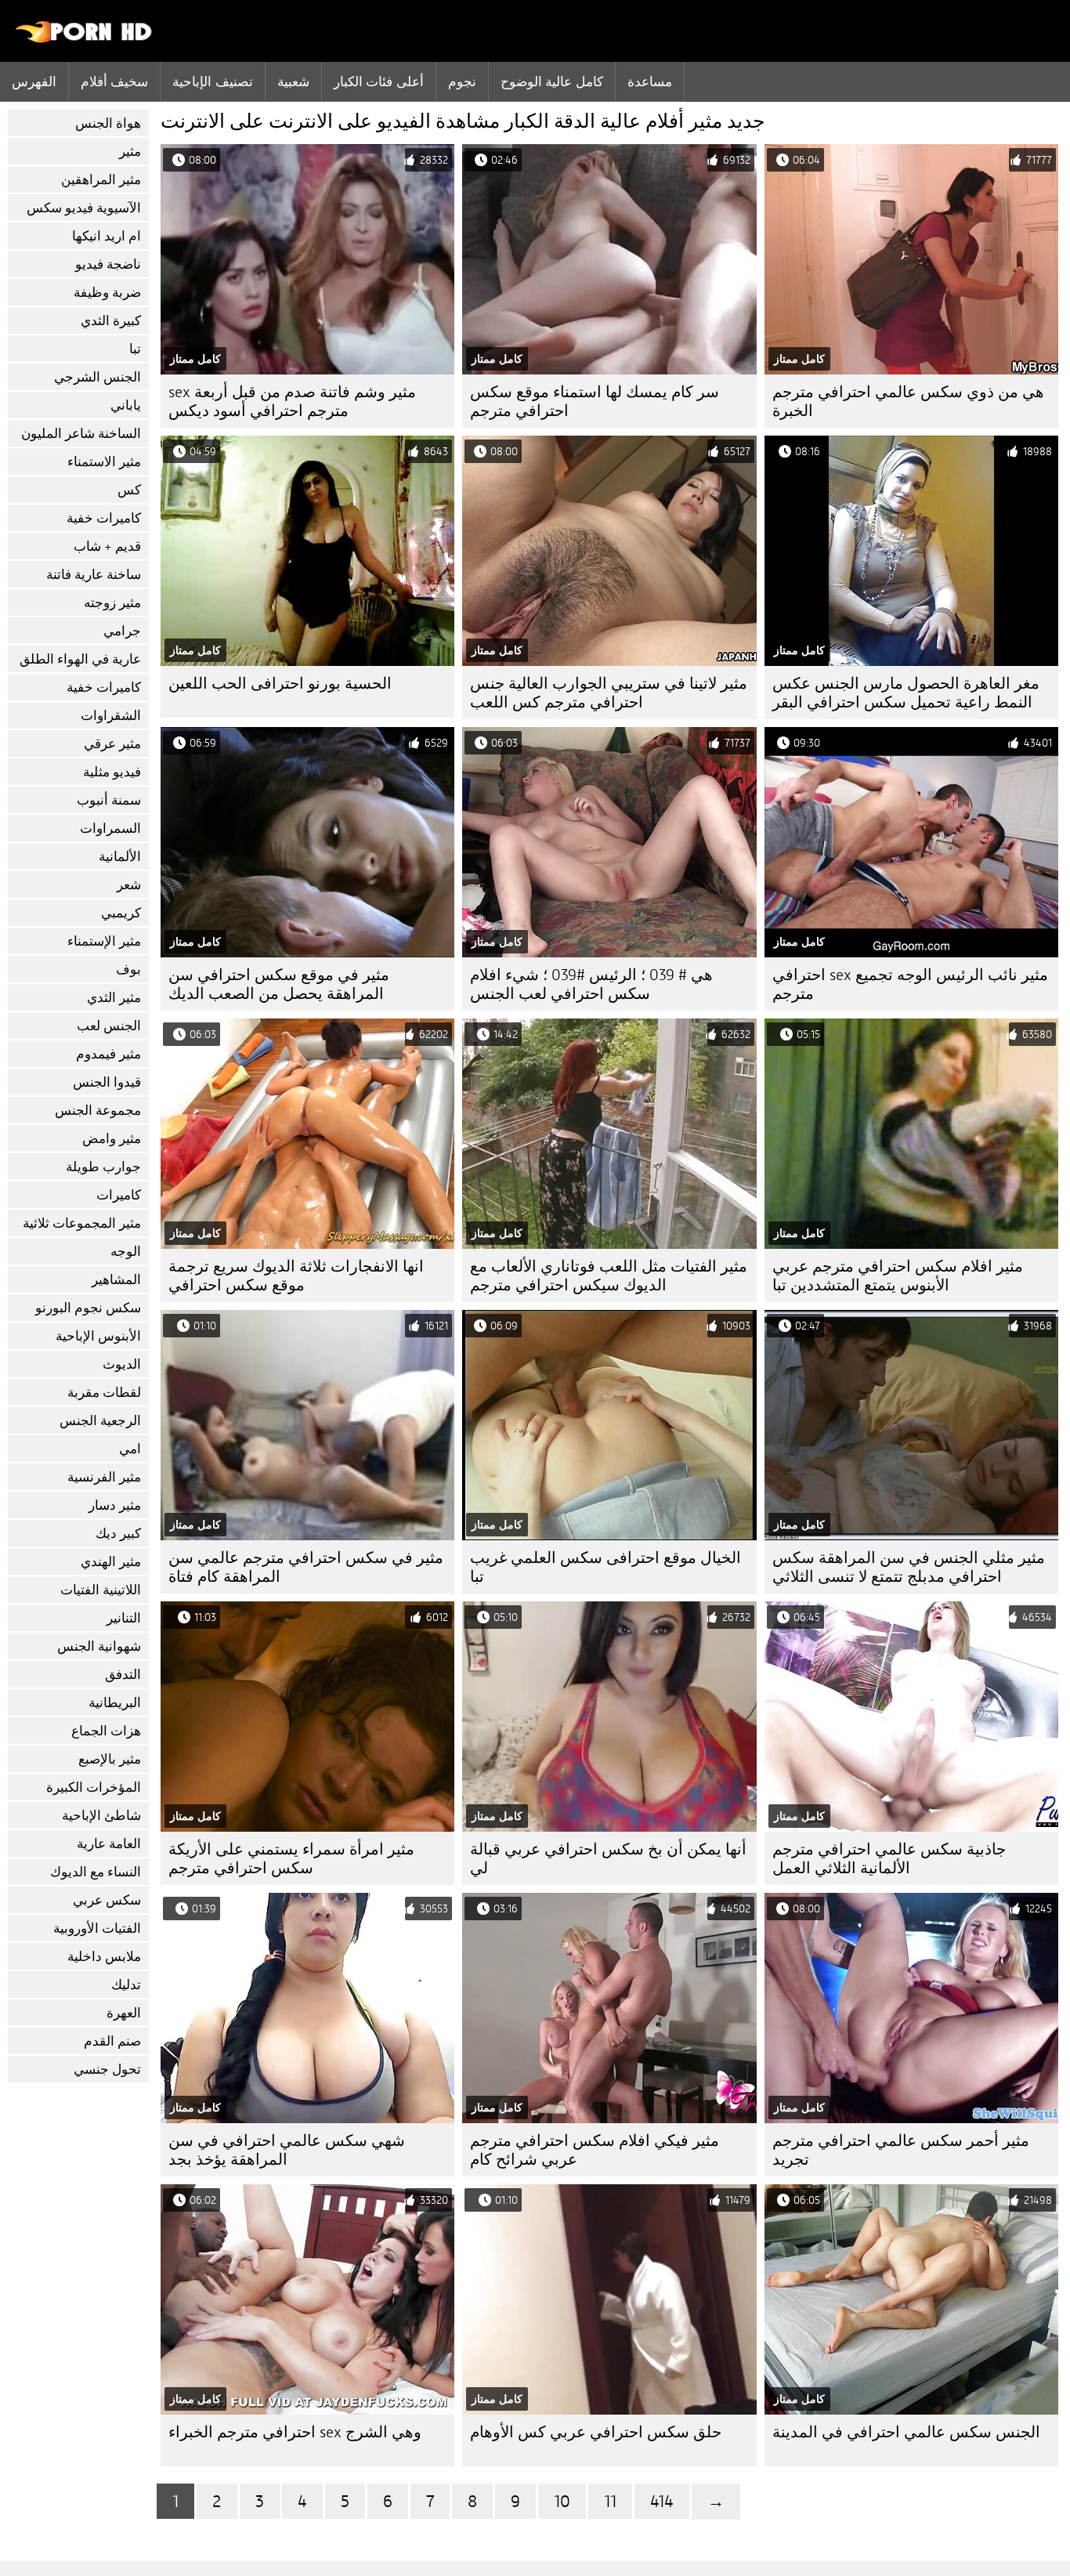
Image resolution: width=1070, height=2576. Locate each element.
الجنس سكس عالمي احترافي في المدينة (906, 2432)
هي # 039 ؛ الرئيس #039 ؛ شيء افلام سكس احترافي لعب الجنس (591, 984)
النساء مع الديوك (96, 1872)
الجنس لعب (109, 1026)
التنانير (124, 1618)
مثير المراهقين (101, 180)
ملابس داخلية (104, 1957)
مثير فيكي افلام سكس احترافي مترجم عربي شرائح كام (595, 2150)
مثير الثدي (114, 998)
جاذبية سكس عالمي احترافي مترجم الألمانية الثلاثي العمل (889, 1859)
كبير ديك (118, 1534)
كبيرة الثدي (111, 321)
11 (610, 2501)
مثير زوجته (112, 603)
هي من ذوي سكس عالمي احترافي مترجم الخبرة (908, 402)
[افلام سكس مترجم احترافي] (84, 39)
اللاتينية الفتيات (101, 1590)
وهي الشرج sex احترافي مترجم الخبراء (295, 2432)
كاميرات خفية (104, 518)
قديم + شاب (107, 546)
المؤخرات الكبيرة (94, 1787)
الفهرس (34, 81)
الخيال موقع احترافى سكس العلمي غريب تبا (605, 1567)
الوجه (126, 1252)
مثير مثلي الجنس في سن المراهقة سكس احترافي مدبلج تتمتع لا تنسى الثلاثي (909, 1567)
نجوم (462, 81)
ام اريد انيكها (107, 236)
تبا (135, 349)
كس (129, 490)
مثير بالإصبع (110, 1759)
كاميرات (119, 1195)
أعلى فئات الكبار (379, 81)
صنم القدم (112, 2041)
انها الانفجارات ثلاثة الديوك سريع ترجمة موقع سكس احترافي (296, 1276)
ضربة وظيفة (107, 293)
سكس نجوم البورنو (88, 1308)
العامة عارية (109, 1844)
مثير (130, 152)
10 (562, 2501)
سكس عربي (107, 1900)
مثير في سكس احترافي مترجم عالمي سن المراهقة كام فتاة (306, 1567)
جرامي (122, 631)
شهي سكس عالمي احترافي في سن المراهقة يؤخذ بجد (287, 2150)
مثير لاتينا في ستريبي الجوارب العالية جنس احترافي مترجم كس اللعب (609, 693)
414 (662, 2501)
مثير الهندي (111, 1562)
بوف (128, 970)
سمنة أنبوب (109, 800)
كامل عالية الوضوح (552, 81)
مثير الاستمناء (104, 462)
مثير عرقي (112, 744)
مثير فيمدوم (108, 1054)
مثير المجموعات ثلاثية (82, 1223)
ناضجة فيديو (108, 264)
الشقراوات (111, 716)
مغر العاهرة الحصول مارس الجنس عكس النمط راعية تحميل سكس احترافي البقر (906, 693)
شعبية (293, 81)
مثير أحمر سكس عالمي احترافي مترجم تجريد (901, 2150)
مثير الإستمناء (104, 941)
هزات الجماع (106, 1731)
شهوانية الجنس (99, 1646)
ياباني (126, 405)
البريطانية (115, 1703)
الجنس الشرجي (98, 377)
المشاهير (116, 1280)
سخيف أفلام (114, 81)
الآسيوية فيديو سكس (84, 208)
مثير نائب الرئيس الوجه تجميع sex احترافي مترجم (910, 984)
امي (130, 1449)
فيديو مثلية (112, 772)
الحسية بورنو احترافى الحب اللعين (280, 684)
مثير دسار (115, 1505)
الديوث (122, 1364)
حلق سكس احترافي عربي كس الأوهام (596, 2432)
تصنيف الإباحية (212, 81)
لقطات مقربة (104, 1393)
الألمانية (120, 857)
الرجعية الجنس (100, 1421)
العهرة (124, 2013)
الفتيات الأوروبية (97, 1928)
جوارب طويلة (103, 1167)
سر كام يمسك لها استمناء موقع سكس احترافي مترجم (595, 402)
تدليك (126, 1985)
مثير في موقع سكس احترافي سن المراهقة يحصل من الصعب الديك (279, 984)
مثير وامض (112, 1139)
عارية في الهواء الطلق (80, 659)
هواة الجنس (108, 123)
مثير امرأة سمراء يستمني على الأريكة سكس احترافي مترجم (291, 1859)
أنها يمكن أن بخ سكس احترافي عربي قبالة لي (608, 1859)
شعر (129, 885)
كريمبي (121, 913)
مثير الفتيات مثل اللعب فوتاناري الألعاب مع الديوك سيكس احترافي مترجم (609, 1276)
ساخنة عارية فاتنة (94, 575)
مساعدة (650, 81)
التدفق (123, 1675)
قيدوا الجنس (107, 1082)
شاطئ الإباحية (101, 1816)
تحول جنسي (107, 2069)
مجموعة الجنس (98, 1111)
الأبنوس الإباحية (98, 1336)
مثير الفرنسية (104, 1477)
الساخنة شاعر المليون (81, 434)
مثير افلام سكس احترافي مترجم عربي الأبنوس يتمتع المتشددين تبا (898, 1276)
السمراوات (110, 829)
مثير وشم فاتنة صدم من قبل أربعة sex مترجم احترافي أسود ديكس (292, 402)
